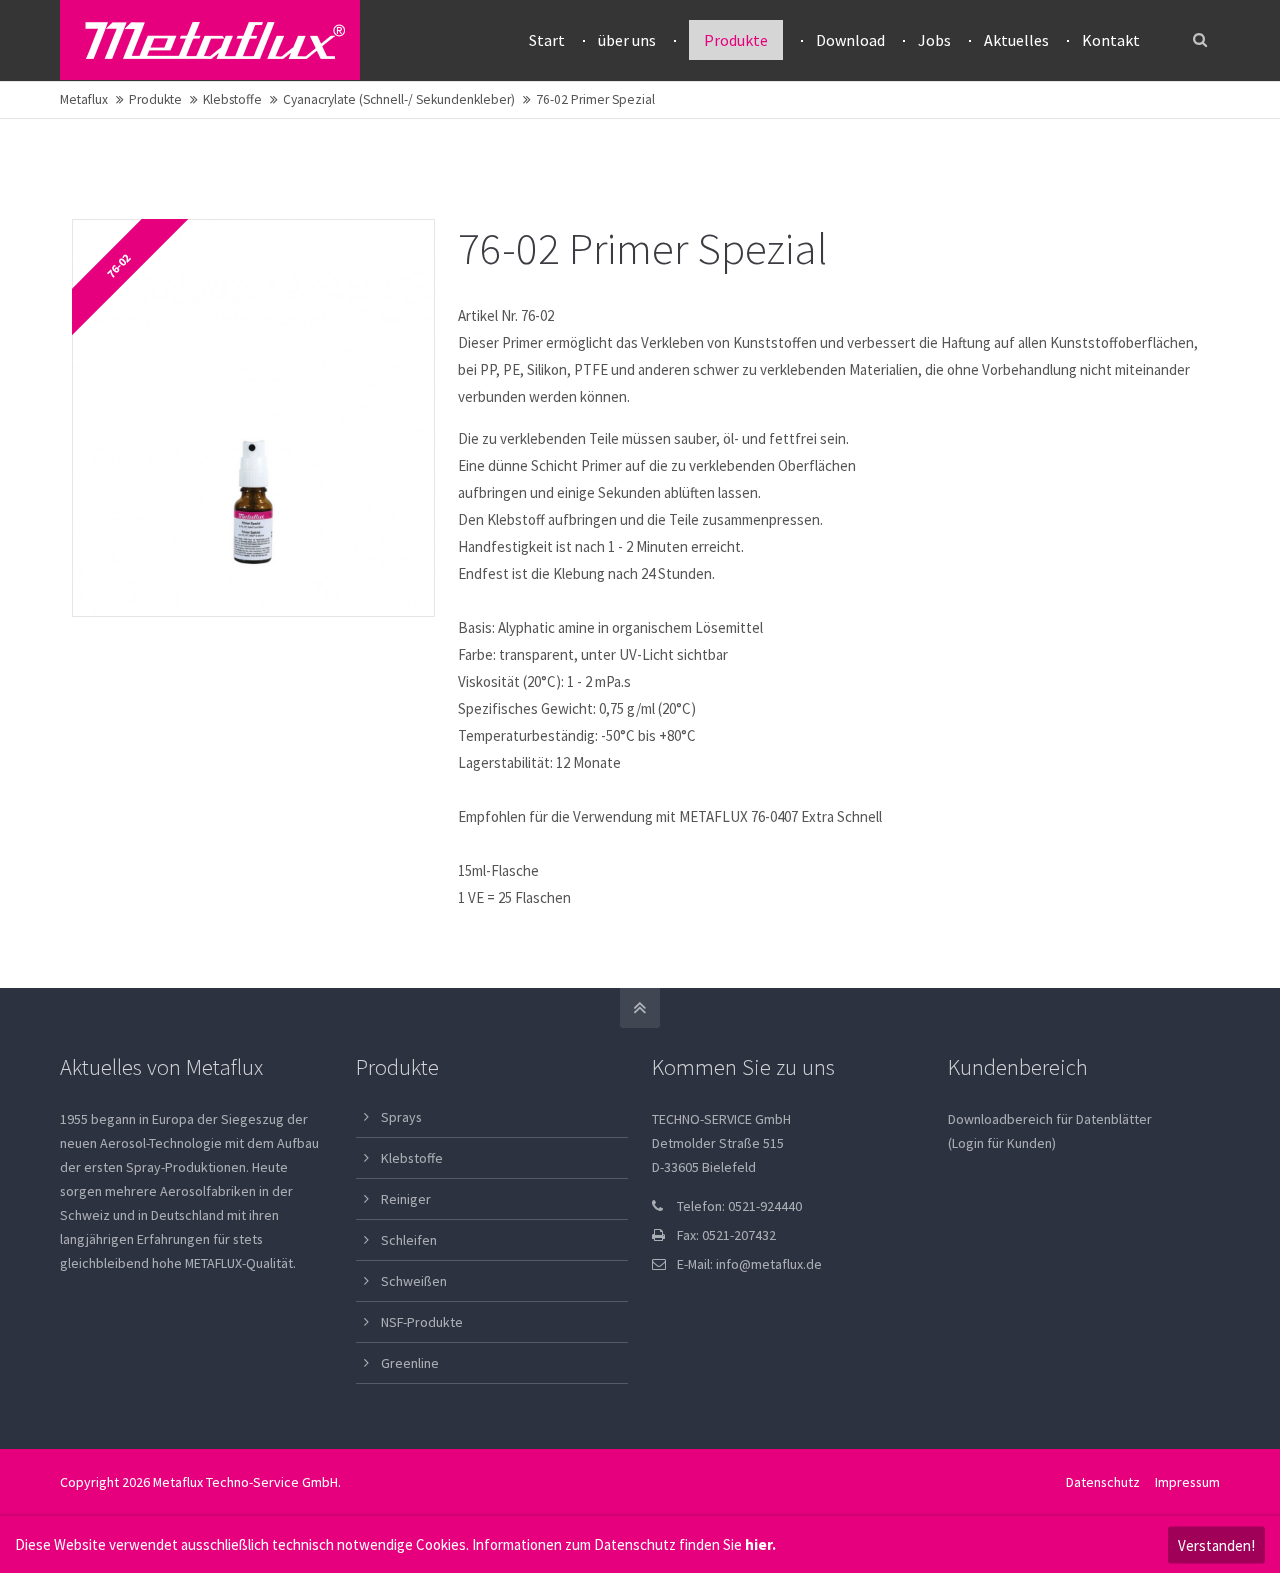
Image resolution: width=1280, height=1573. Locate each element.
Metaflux (84, 99)
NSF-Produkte (422, 1322)
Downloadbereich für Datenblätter (1050, 1119)
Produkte (155, 99)
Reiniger (406, 1199)
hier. (760, 1544)
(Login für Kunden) (1002, 1143)
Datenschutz (1103, 1482)
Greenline (410, 1363)
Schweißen (414, 1281)
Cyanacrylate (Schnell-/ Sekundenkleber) (399, 99)
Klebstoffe (232, 99)
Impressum (1187, 1482)
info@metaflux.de (769, 1264)
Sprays (401, 1117)
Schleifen (409, 1240)
